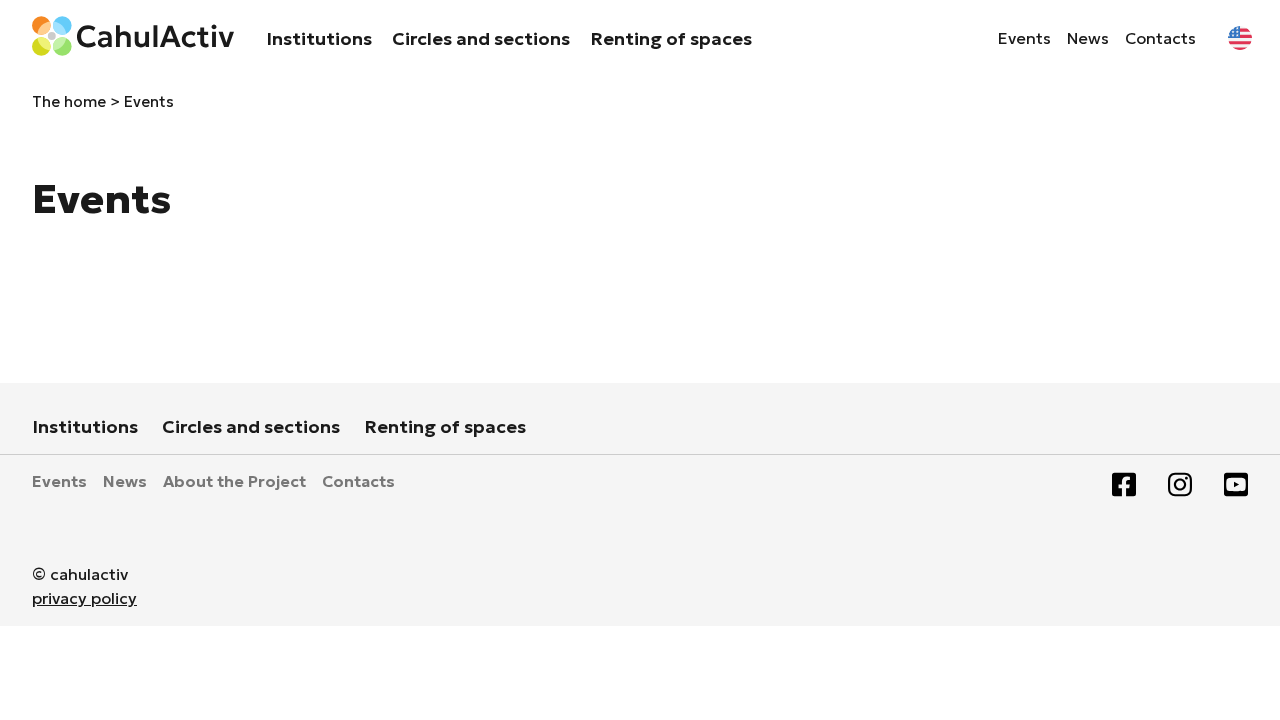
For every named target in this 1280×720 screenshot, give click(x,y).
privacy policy (84, 598)
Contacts (1160, 38)
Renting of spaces (671, 38)
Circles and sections (481, 38)
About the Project (234, 481)
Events (1024, 38)
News (1088, 38)
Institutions (319, 38)
